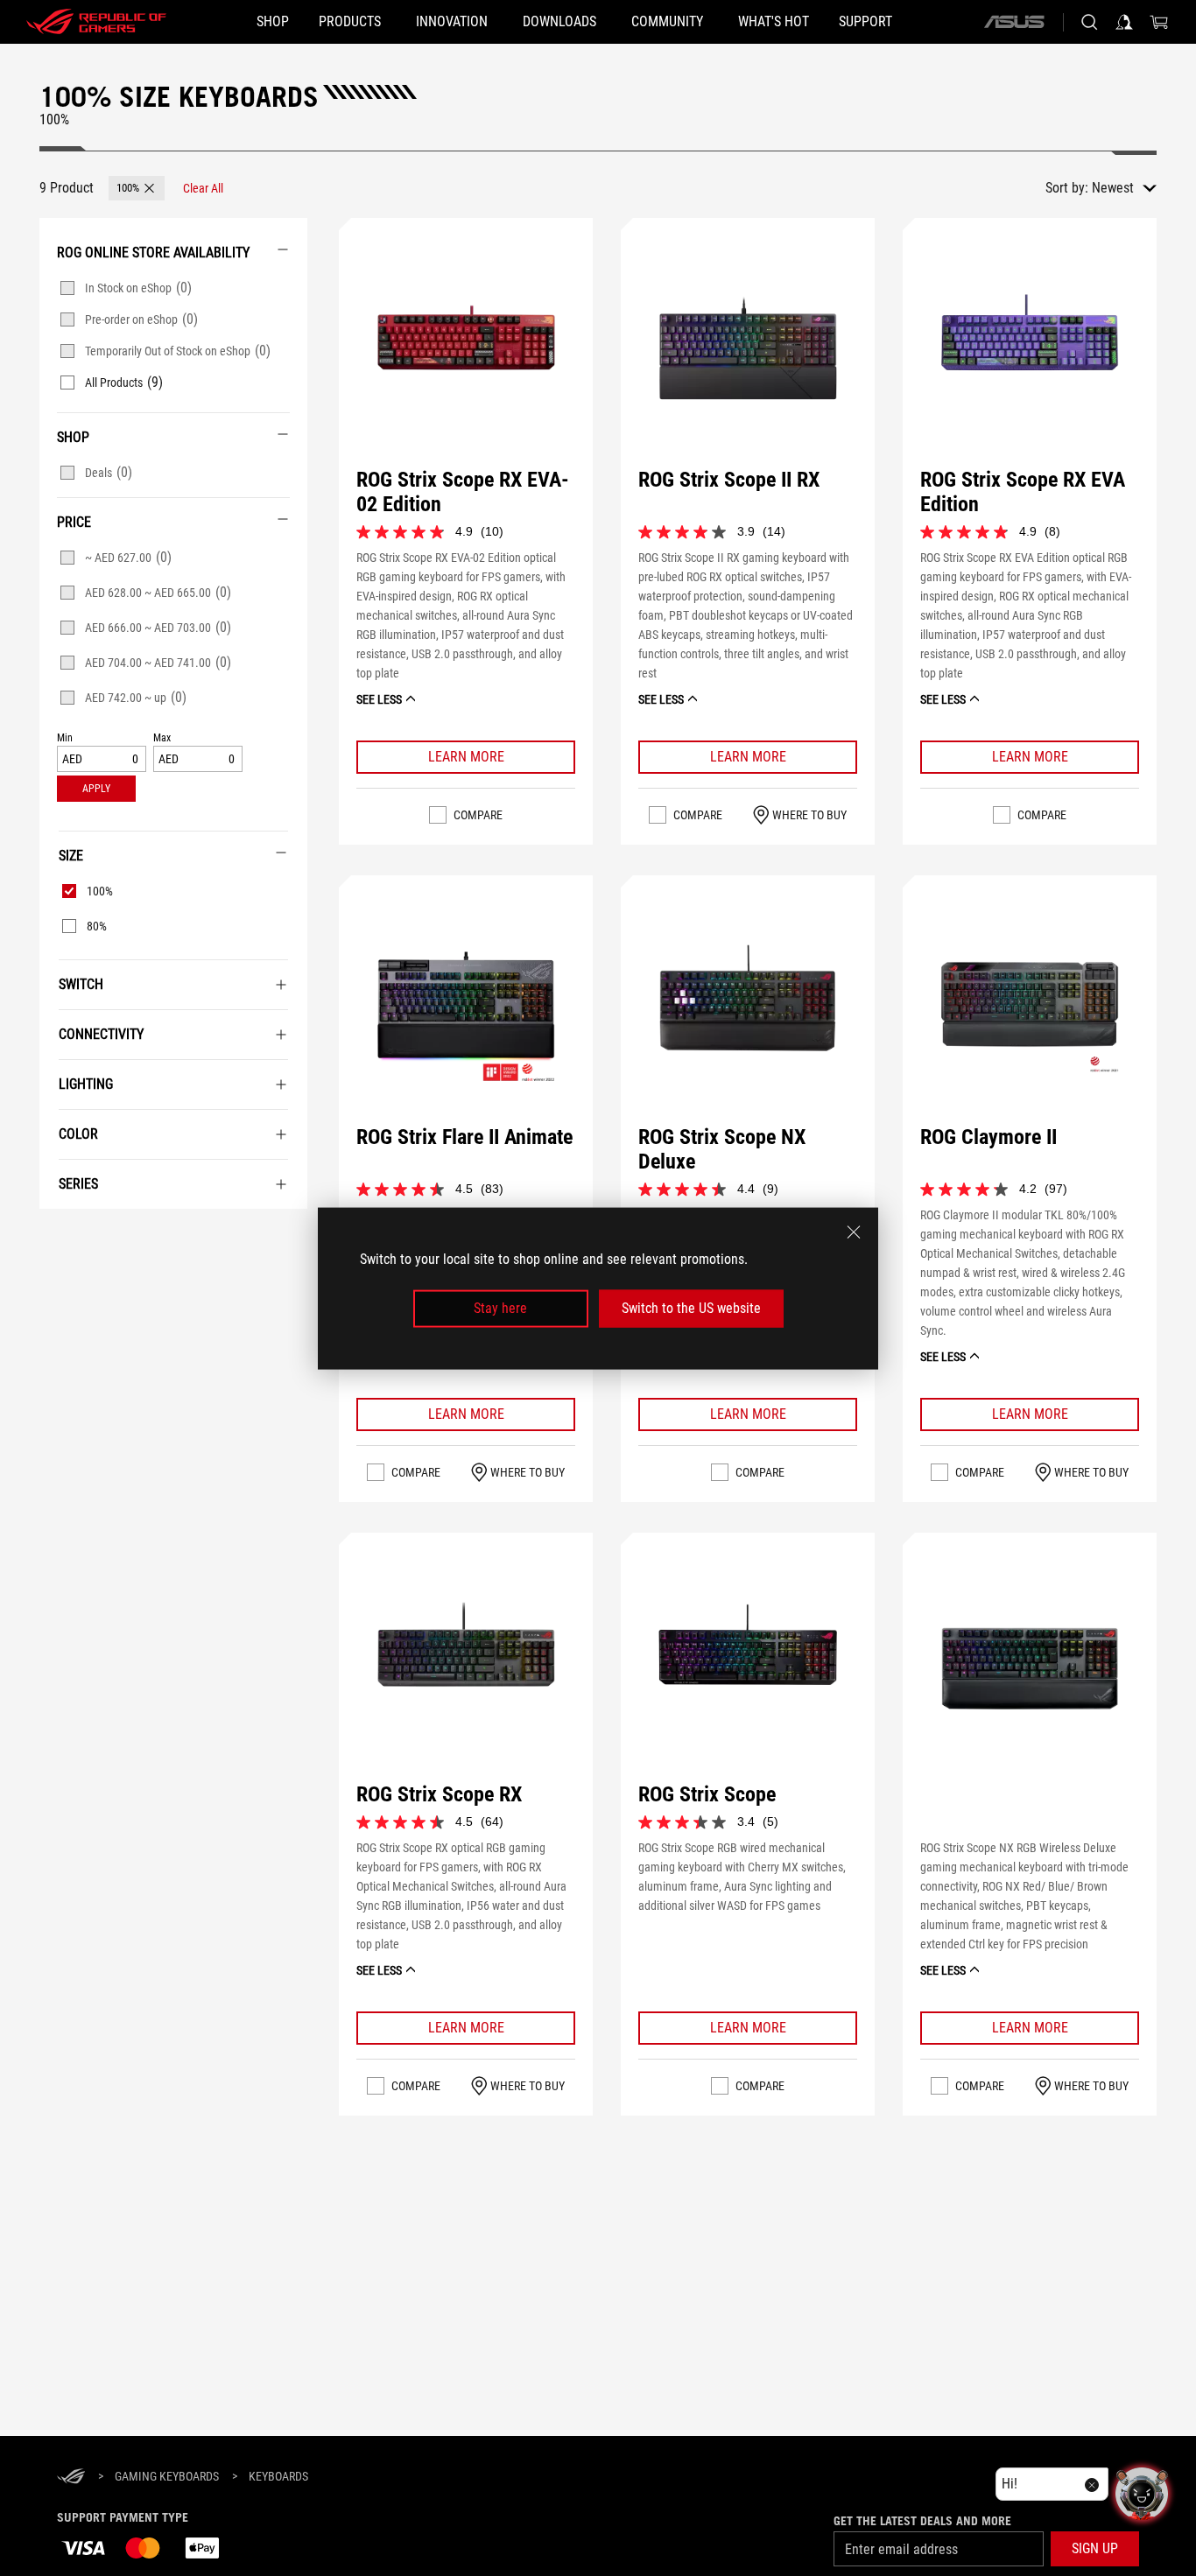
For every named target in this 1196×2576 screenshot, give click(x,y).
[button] (137, 188)
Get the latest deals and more (922, 2521)
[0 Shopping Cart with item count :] (1159, 22)
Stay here (500, 1308)
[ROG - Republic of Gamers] (96, 22)
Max (162, 738)
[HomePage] (71, 2478)
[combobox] (1124, 188)
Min (65, 738)
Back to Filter (57, 1235)
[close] (854, 1232)
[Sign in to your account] (1124, 22)
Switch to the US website (691, 1308)
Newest (1113, 188)
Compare (478, 815)
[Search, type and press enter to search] (1089, 22)
